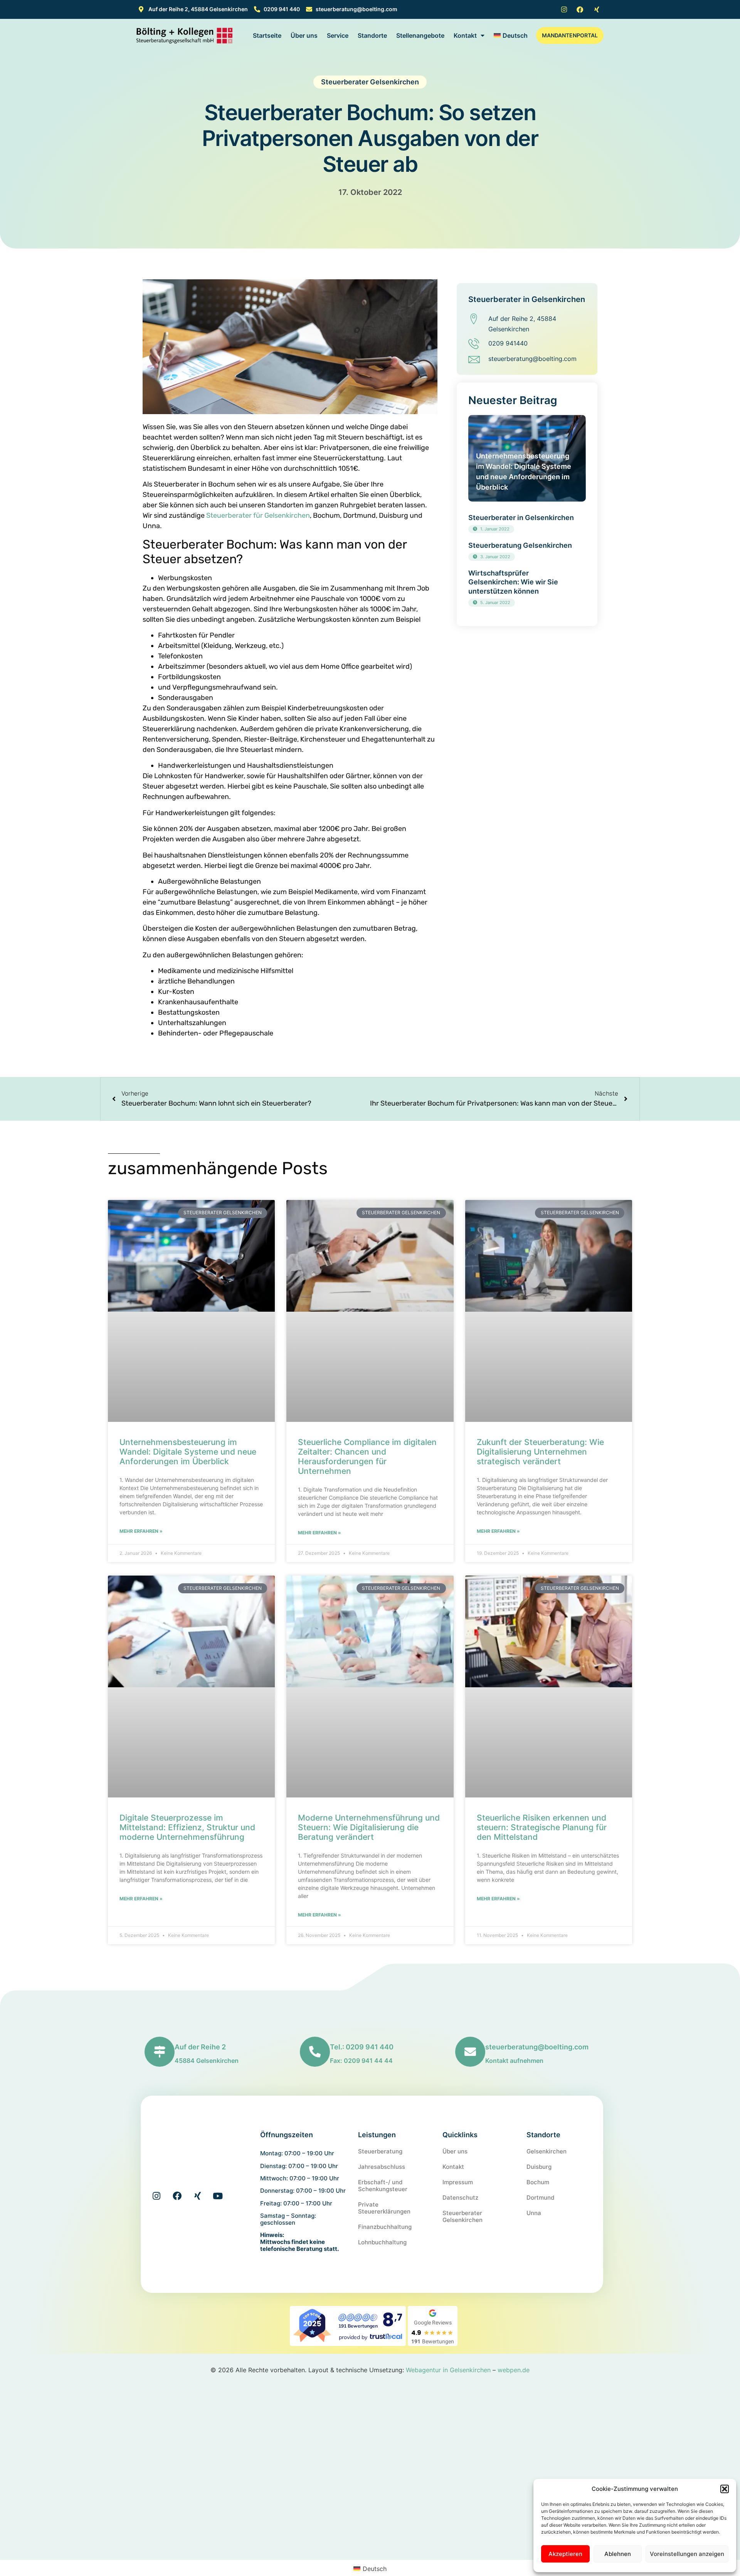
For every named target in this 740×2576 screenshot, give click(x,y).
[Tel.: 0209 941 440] (315, 2052)
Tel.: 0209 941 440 (362, 2047)
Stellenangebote (420, 35)
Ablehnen (618, 2554)
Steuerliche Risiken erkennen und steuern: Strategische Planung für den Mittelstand (542, 1827)
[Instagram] (157, 2196)
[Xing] (198, 2196)
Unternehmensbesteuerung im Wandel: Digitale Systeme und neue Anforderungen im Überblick (188, 1452)
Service (338, 35)
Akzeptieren (565, 2554)
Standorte (372, 35)
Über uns (304, 35)
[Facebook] (177, 2196)
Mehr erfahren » (141, 1531)
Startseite (267, 35)
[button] (725, 2489)
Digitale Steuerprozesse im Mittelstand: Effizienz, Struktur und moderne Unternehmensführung (187, 1827)
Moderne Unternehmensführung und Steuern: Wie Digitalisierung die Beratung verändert (369, 1827)
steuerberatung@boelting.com (537, 2047)
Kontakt (465, 35)
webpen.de (514, 2370)
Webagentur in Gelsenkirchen (448, 2370)
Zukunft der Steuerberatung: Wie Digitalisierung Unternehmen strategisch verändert (540, 1452)
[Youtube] (218, 2196)
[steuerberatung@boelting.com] (470, 2052)
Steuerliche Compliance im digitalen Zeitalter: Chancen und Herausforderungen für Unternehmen (367, 1457)
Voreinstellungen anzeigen (687, 2554)
